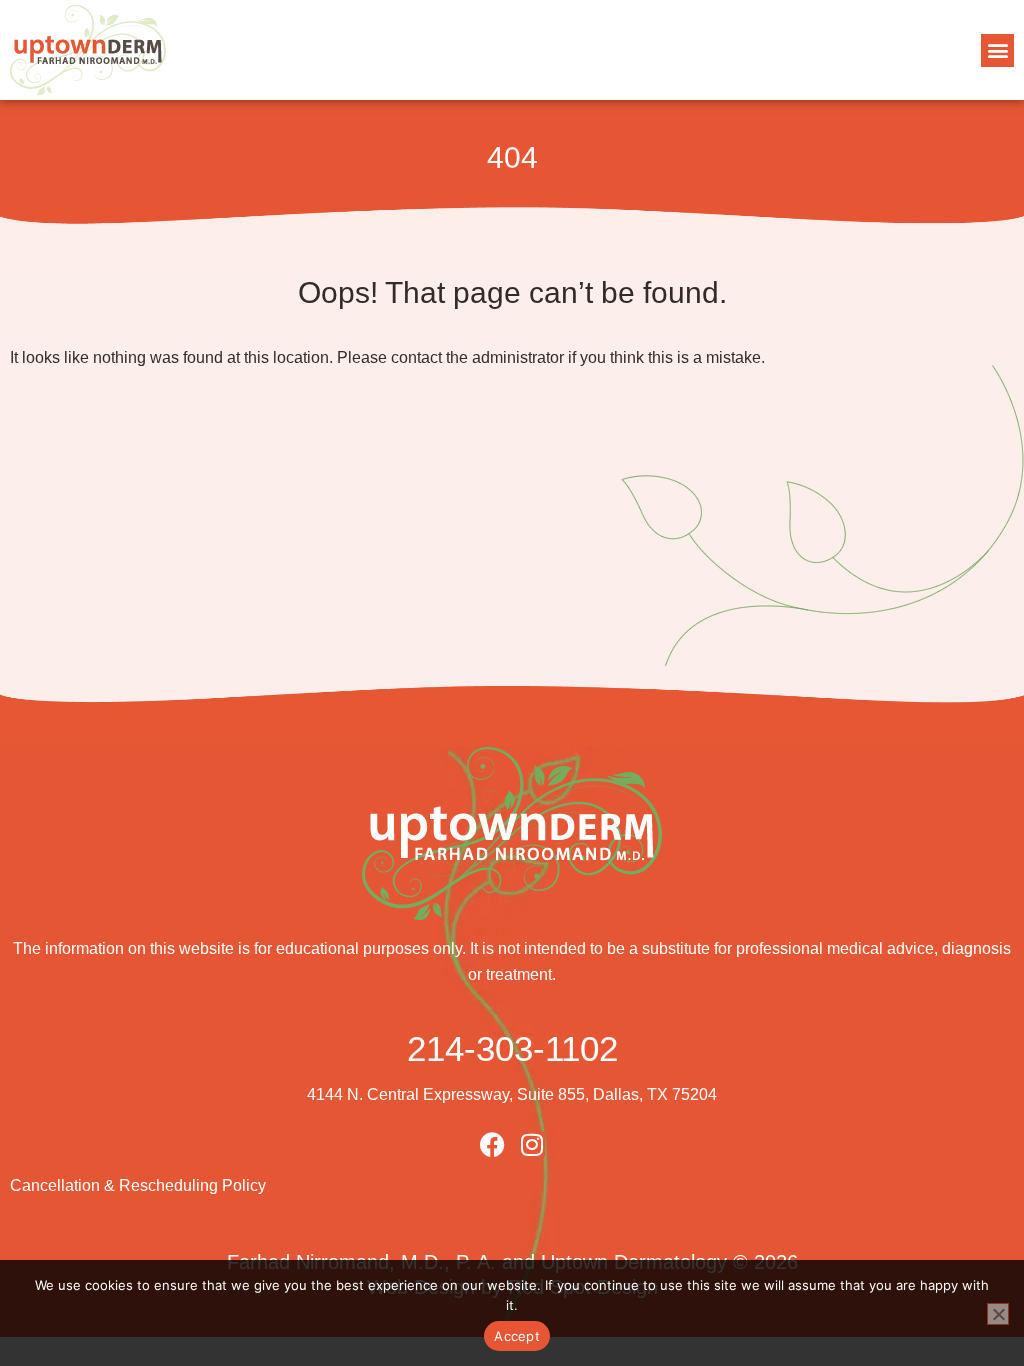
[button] (997, 50)
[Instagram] (532, 1144)
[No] (998, 1314)
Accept (517, 1336)
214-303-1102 (512, 1048)
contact (416, 357)
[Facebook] (492, 1144)
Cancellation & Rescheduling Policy (138, 1185)
